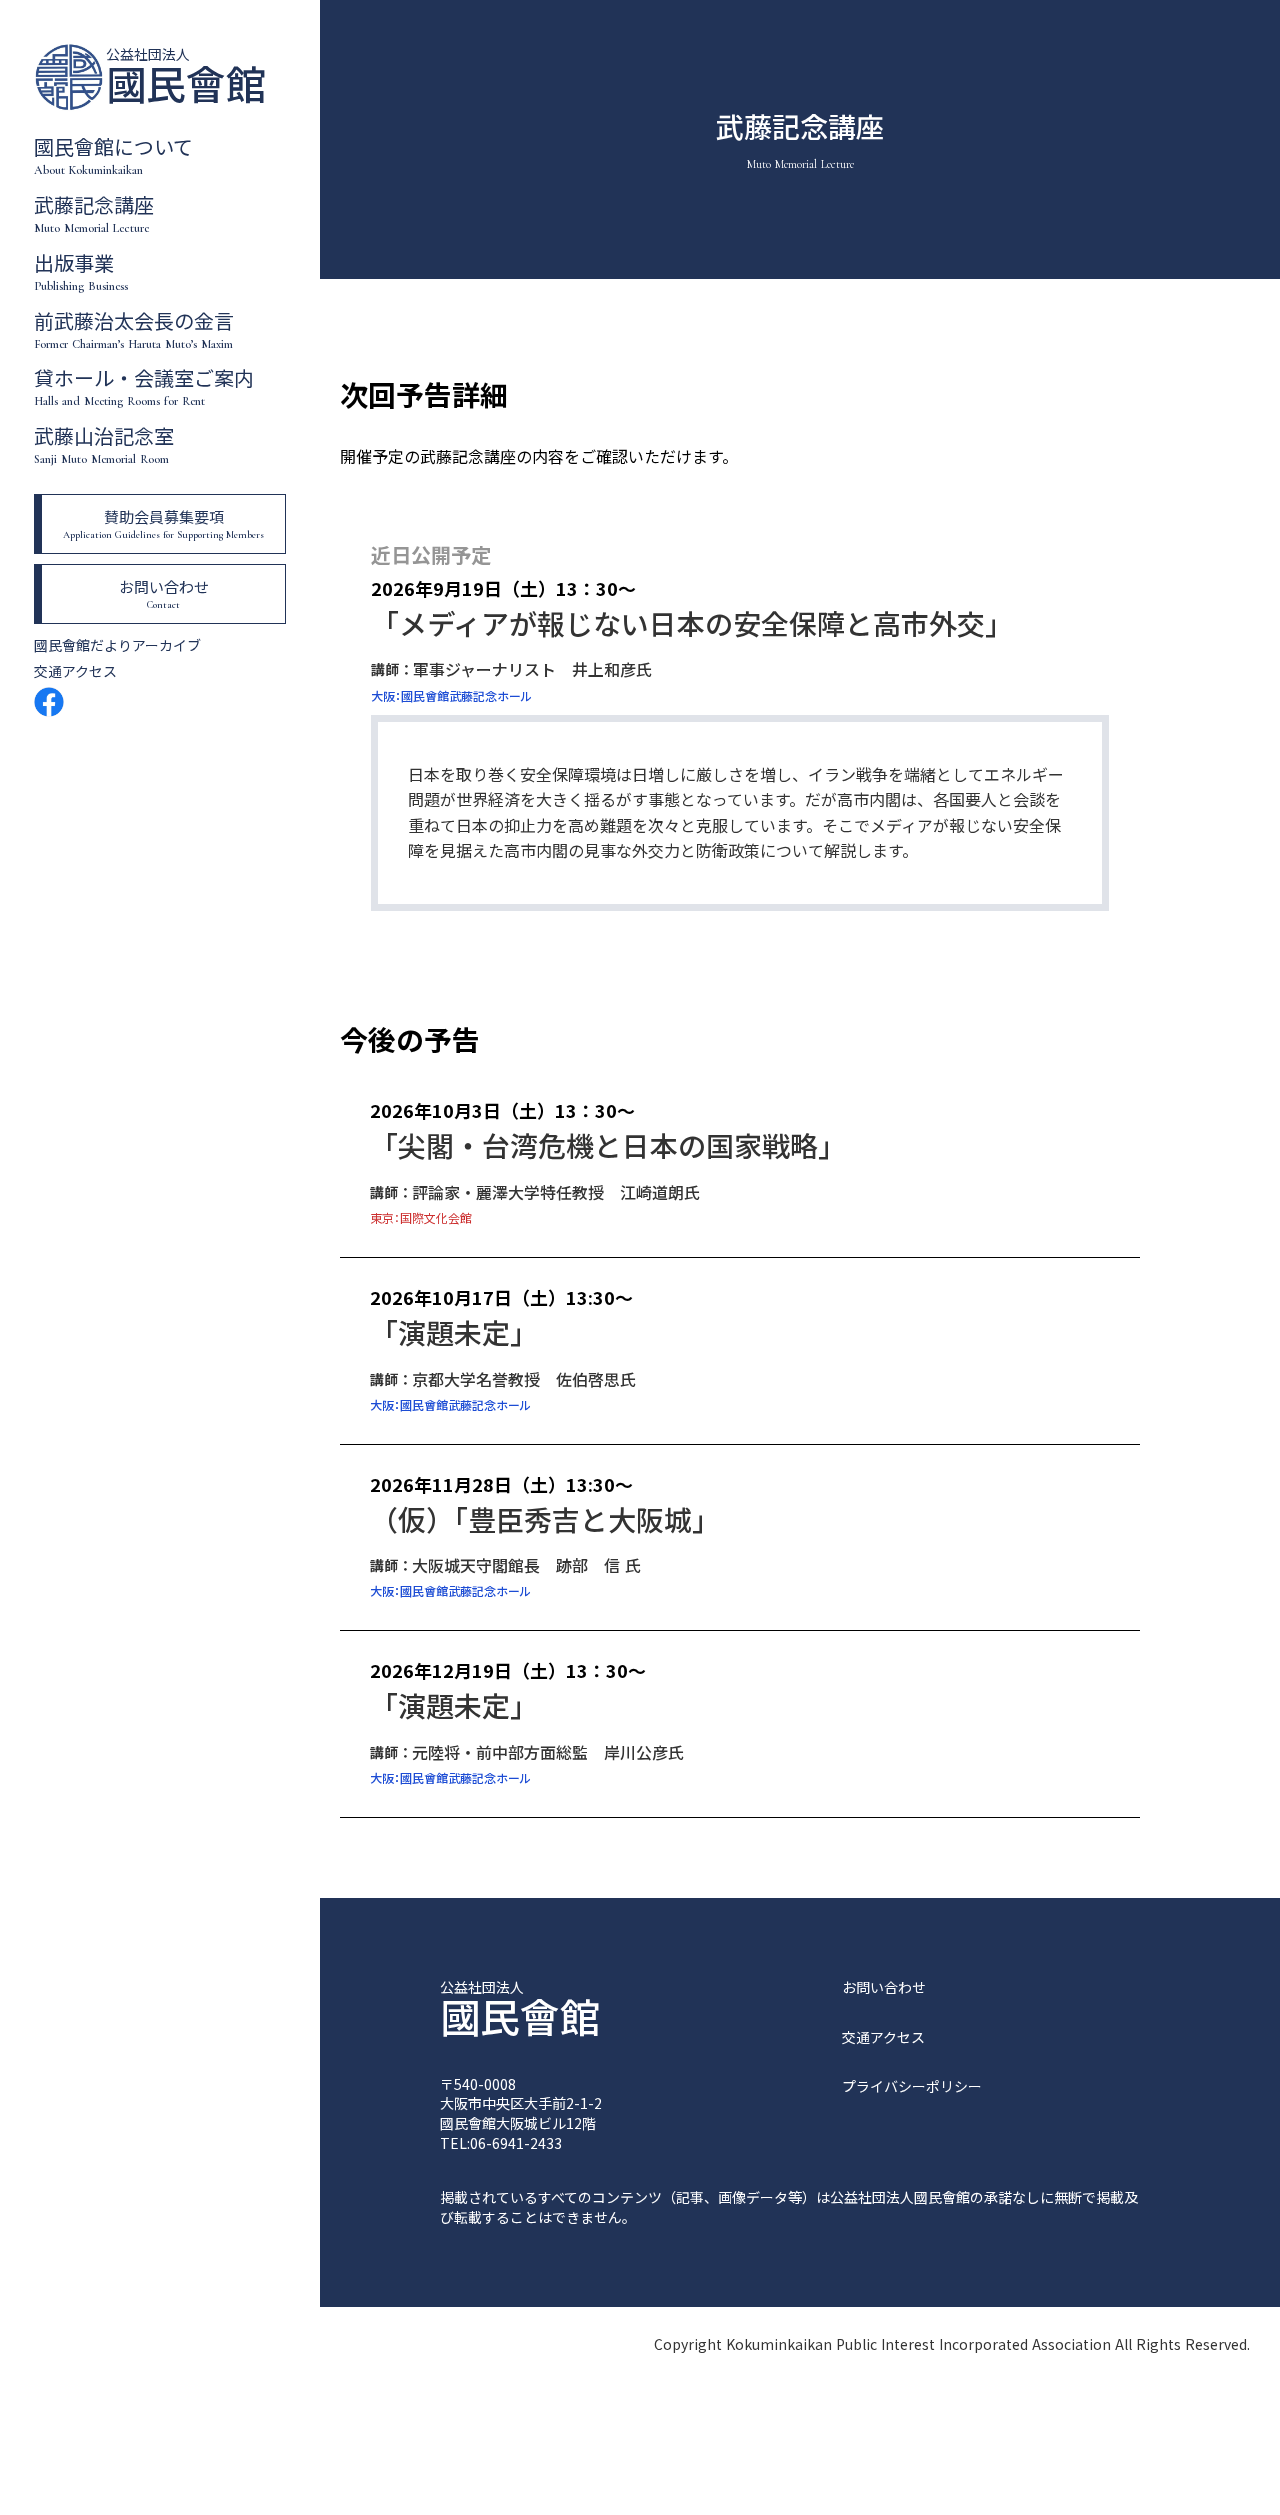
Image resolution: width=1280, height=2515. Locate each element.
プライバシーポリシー (912, 2086)
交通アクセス (75, 671)
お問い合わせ (884, 1987)
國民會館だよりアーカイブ (117, 645)
